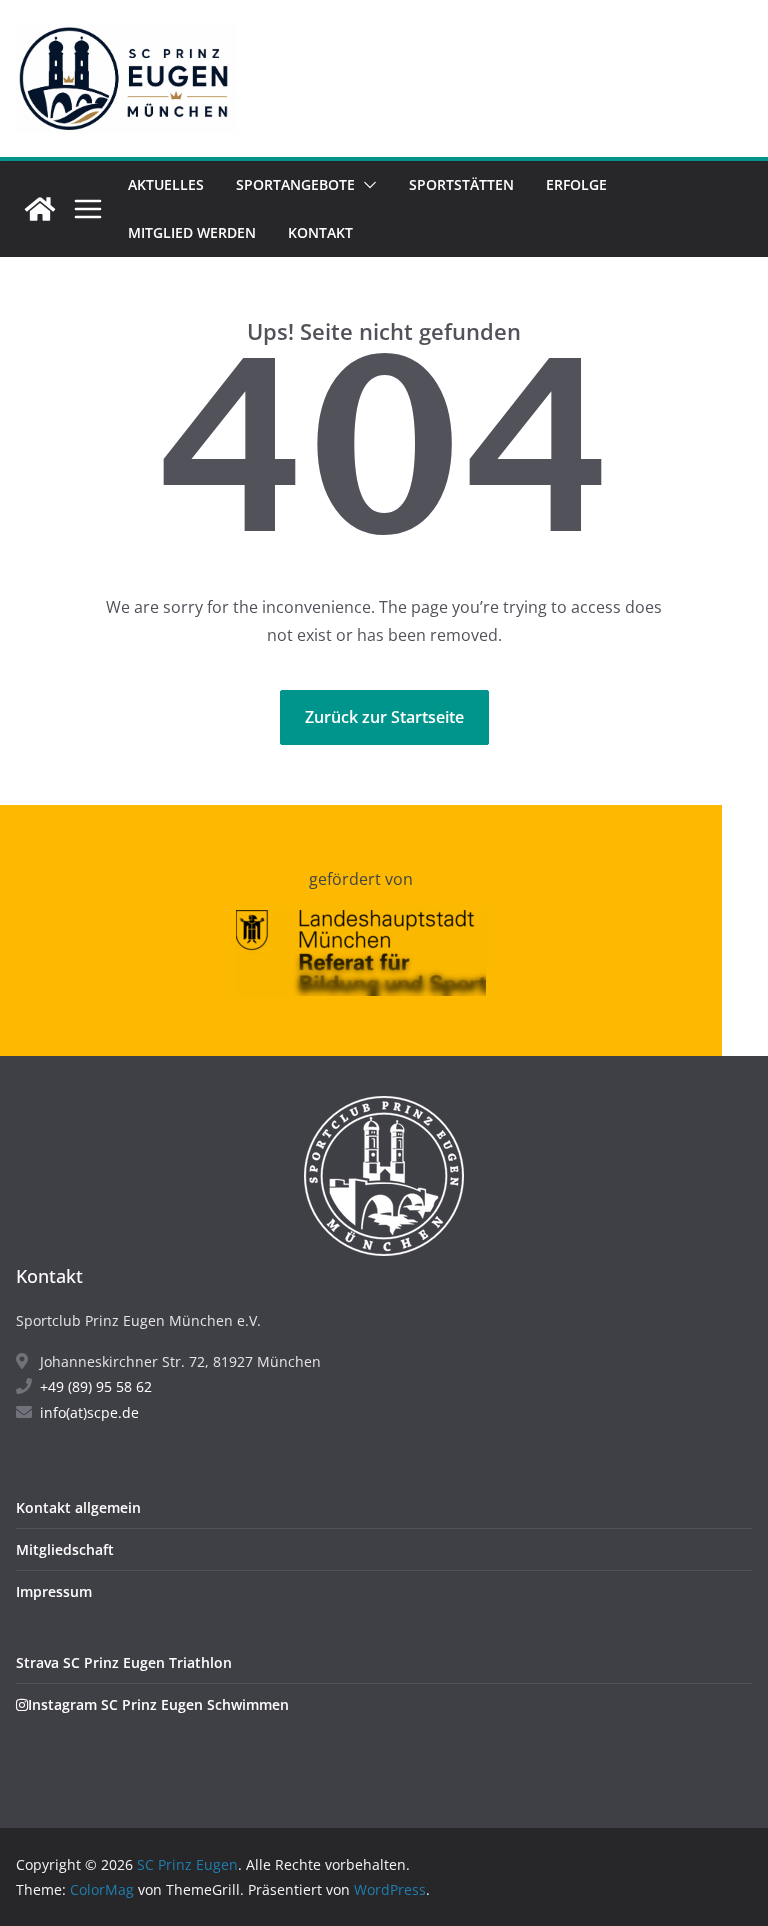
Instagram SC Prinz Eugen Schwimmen (158, 1704)
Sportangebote (295, 184)
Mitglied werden (192, 232)
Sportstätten (461, 184)
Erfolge (576, 184)
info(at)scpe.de (89, 1412)
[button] (366, 185)
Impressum (54, 1591)
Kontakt (320, 232)
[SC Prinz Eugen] (40, 209)
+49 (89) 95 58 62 (96, 1386)
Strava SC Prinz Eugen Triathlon (124, 1662)
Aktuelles (166, 184)
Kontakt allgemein (78, 1507)
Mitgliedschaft (65, 1549)
